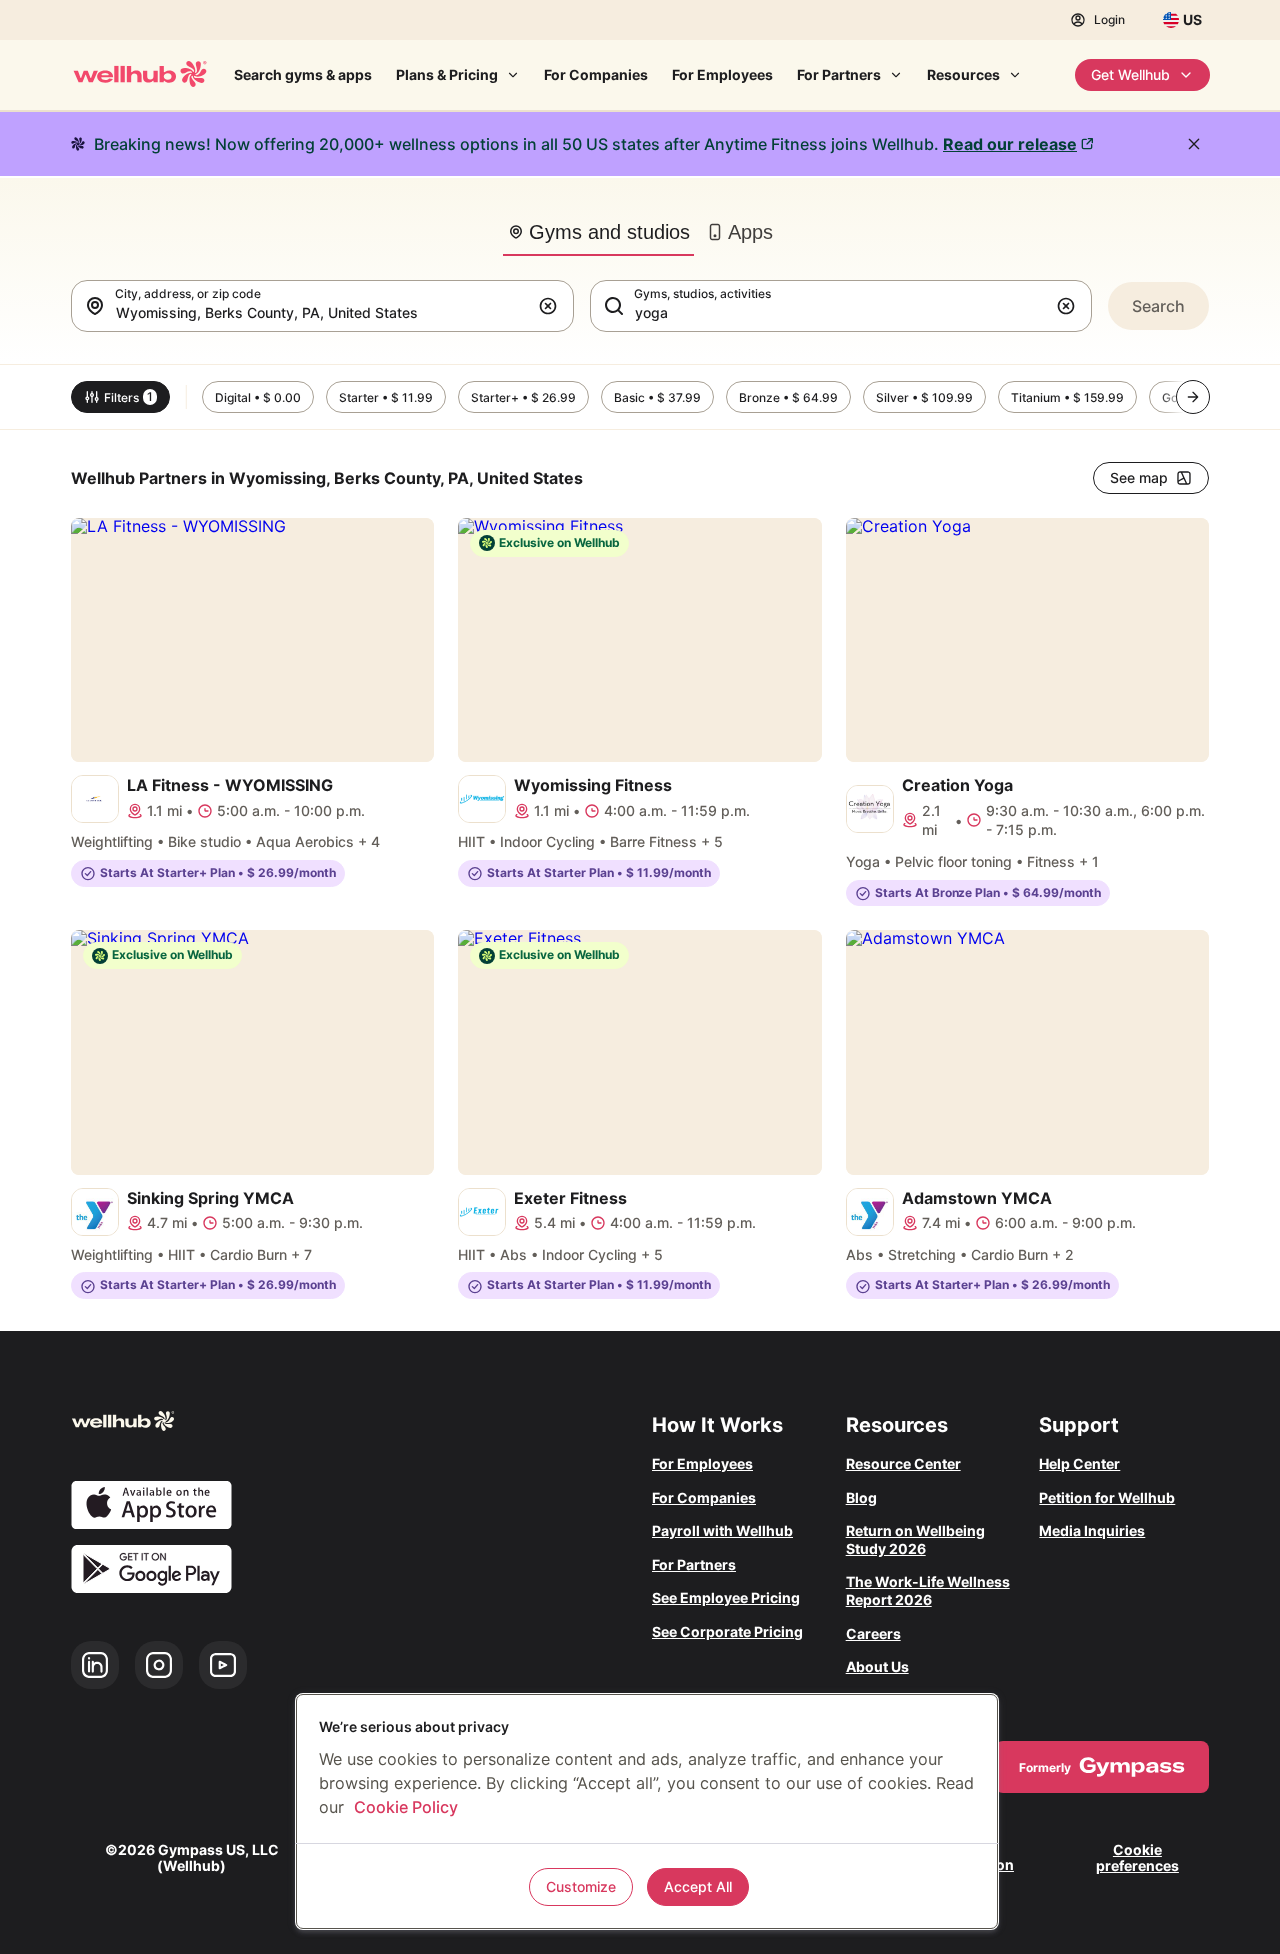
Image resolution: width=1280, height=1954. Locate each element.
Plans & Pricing (447, 74)
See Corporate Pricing (727, 1631)
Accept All (698, 1886)
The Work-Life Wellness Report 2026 (928, 1590)
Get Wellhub (1130, 74)
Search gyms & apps (303, 74)
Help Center (1079, 1463)
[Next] (1193, 397)
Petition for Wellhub (1107, 1497)
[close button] (1194, 144)
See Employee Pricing (726, 1597)
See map (1139, 477)
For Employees (722, 74)
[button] (552, 306)
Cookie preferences (1137, 1857)
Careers (873, 1633)
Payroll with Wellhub (722, 1530)
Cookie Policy (406, 1807)
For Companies (596, 74)
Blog (861, 1497)
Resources (963, 74)
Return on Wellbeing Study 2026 (915, 1539)
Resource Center (903, 1463)
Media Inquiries (1092, 1530)
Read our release (1010, 144)
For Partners (839, 74)
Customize (581, 1886)
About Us (877, 1666)
